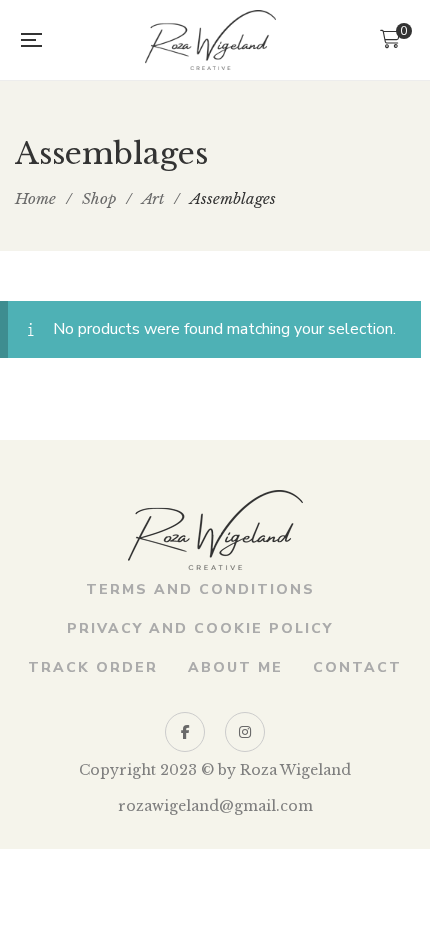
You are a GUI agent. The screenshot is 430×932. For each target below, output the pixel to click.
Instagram (245, 732)
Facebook (185, 732)
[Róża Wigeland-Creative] (210, 40)
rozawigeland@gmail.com (215, 806)
